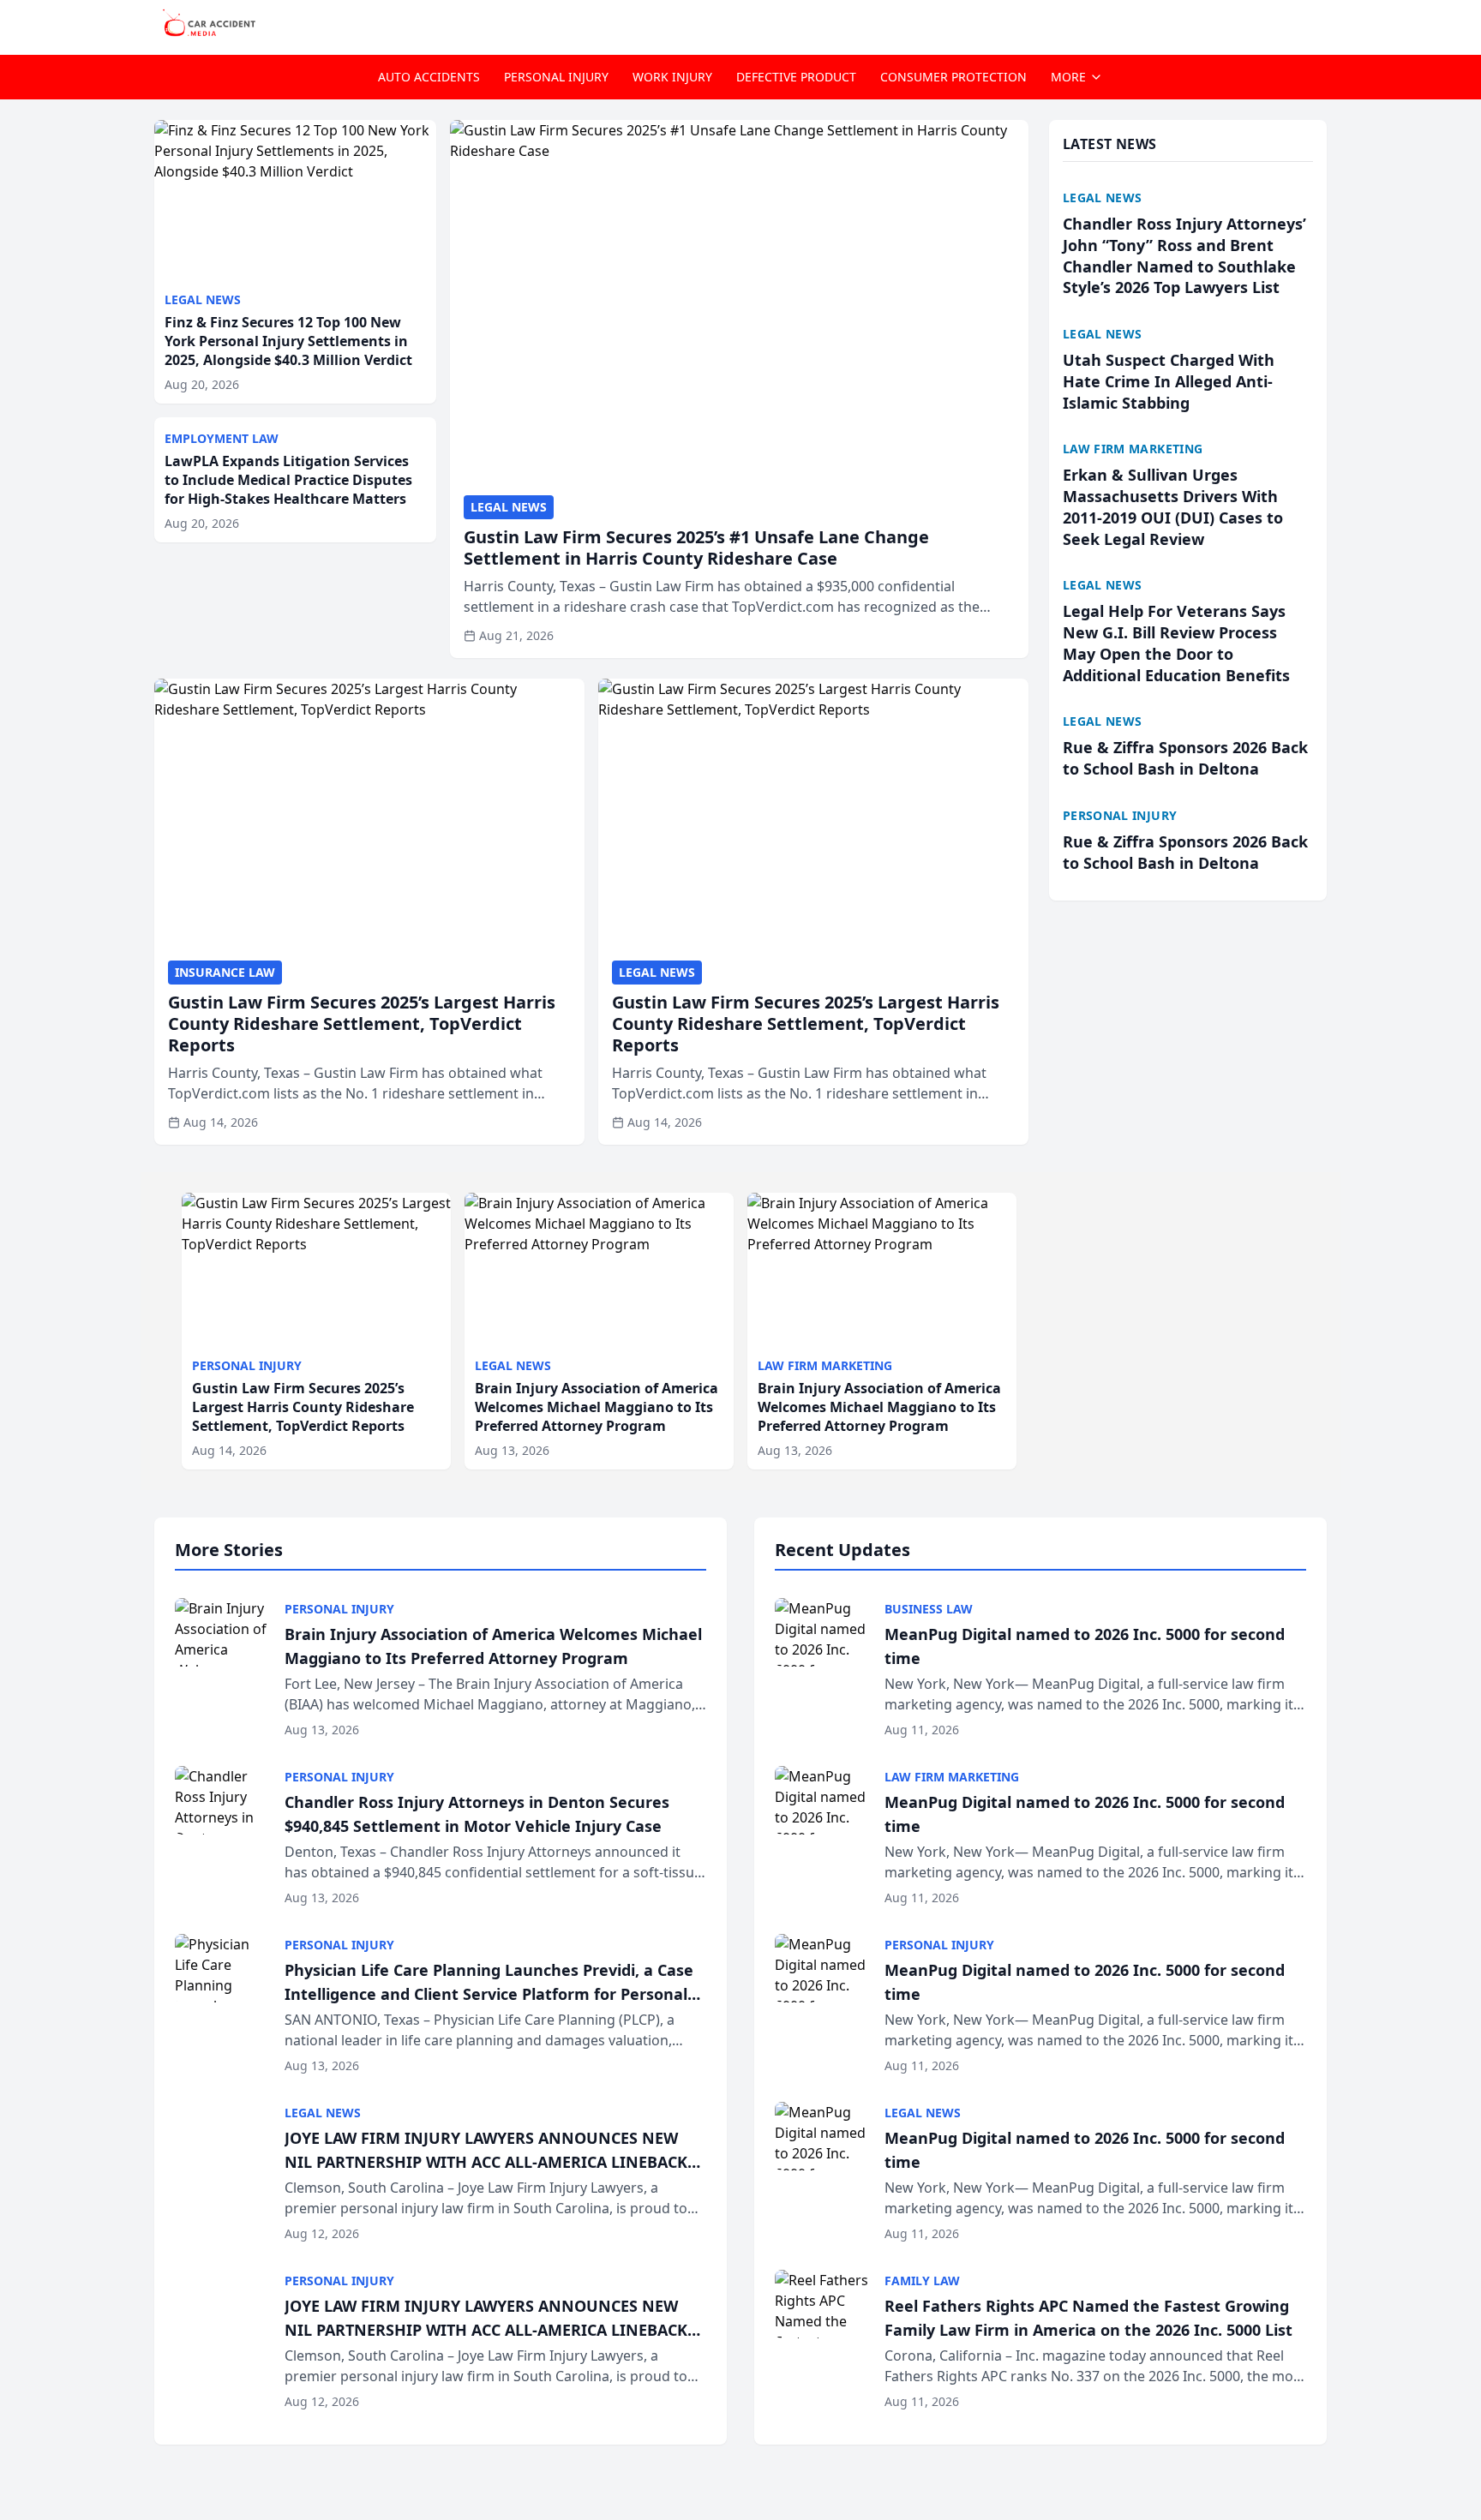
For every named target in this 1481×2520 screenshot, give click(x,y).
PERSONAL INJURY (556, 77)
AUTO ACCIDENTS (429, 77)
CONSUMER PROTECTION (953, 77)
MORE (1068, 77)
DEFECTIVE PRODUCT (796, 77)
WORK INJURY (672, 77)
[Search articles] (1318, 24)
